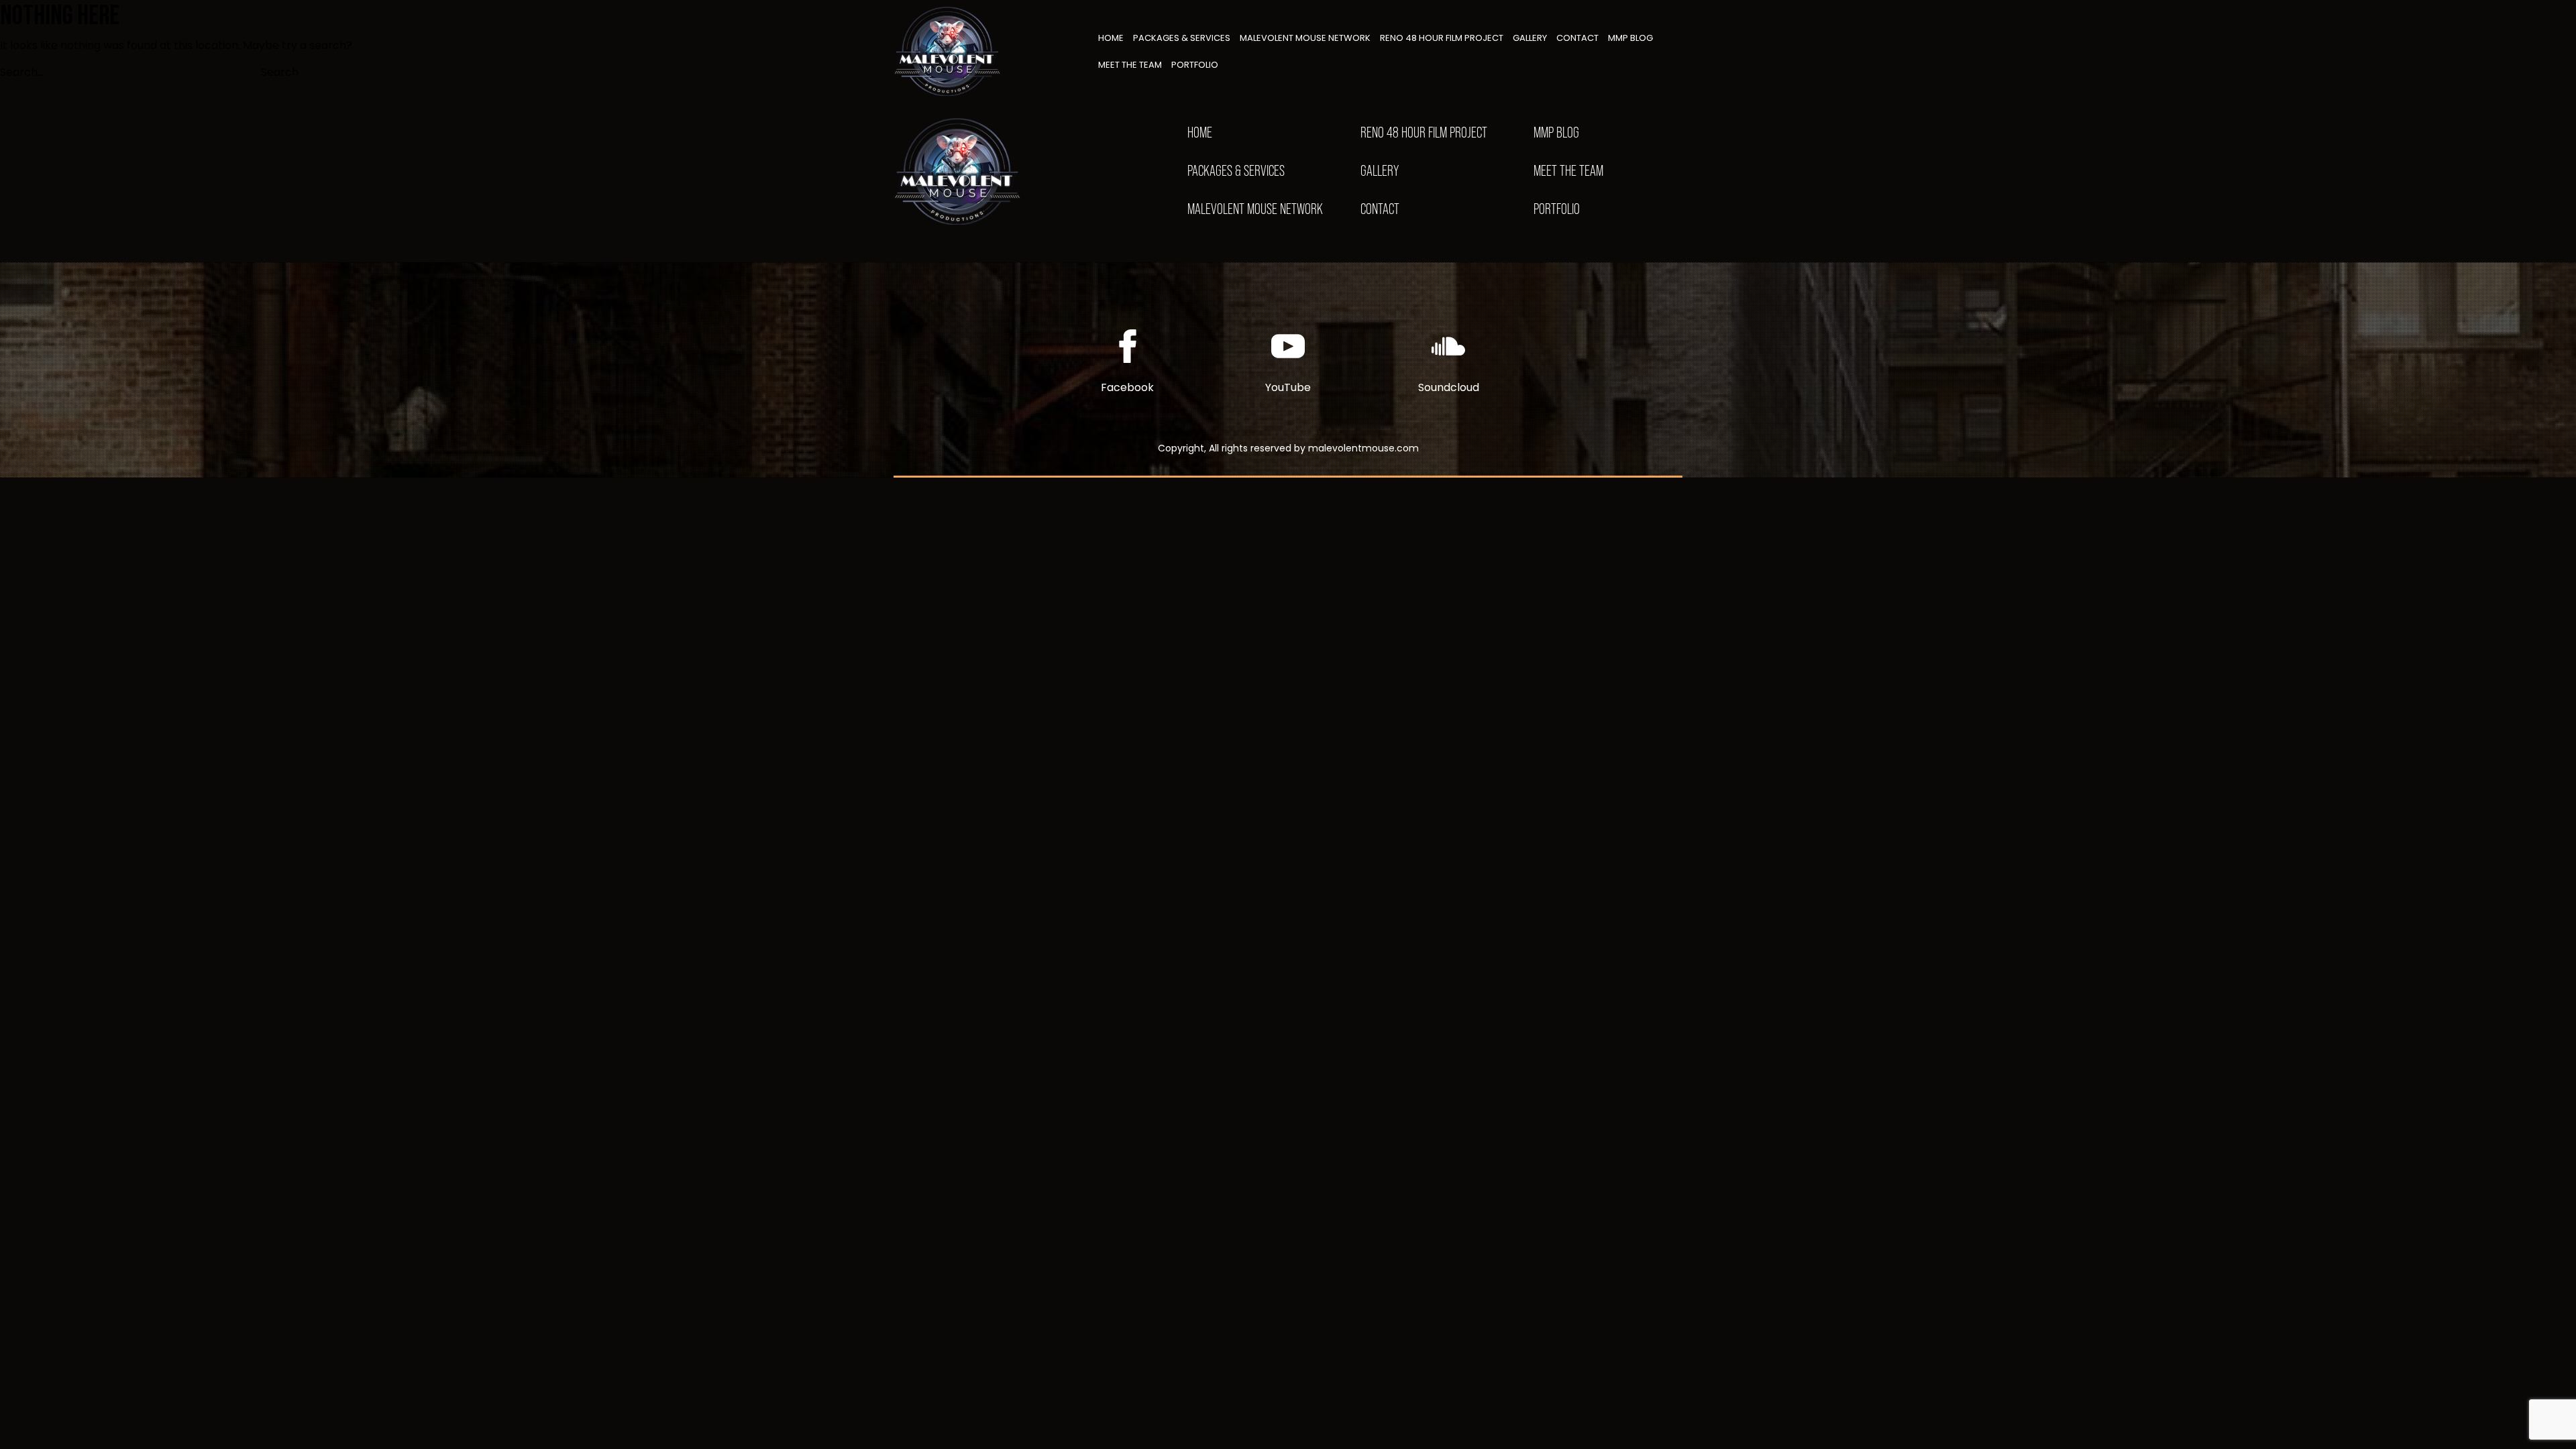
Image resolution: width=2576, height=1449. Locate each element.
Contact (1577, 38)
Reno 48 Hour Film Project (1442, 38)
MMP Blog (1630, 38)
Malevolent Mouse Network (1305, 38)
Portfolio (1195, 65)
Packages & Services (1182, 38)
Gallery (1530, 38)
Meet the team (1130, 65)
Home (1111, 38)
